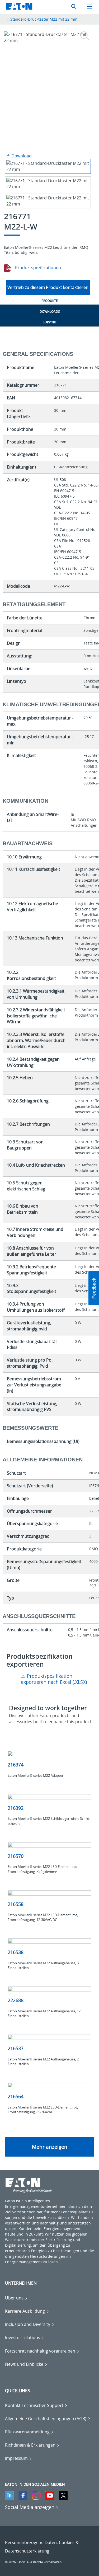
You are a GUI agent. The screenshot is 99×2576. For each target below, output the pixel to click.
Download (21, 156)
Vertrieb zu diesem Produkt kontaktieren (48, 287)
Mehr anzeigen (50, 2147)
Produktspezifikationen (37, 268)
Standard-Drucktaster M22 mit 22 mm (44, 19)
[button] (94, 1288)
